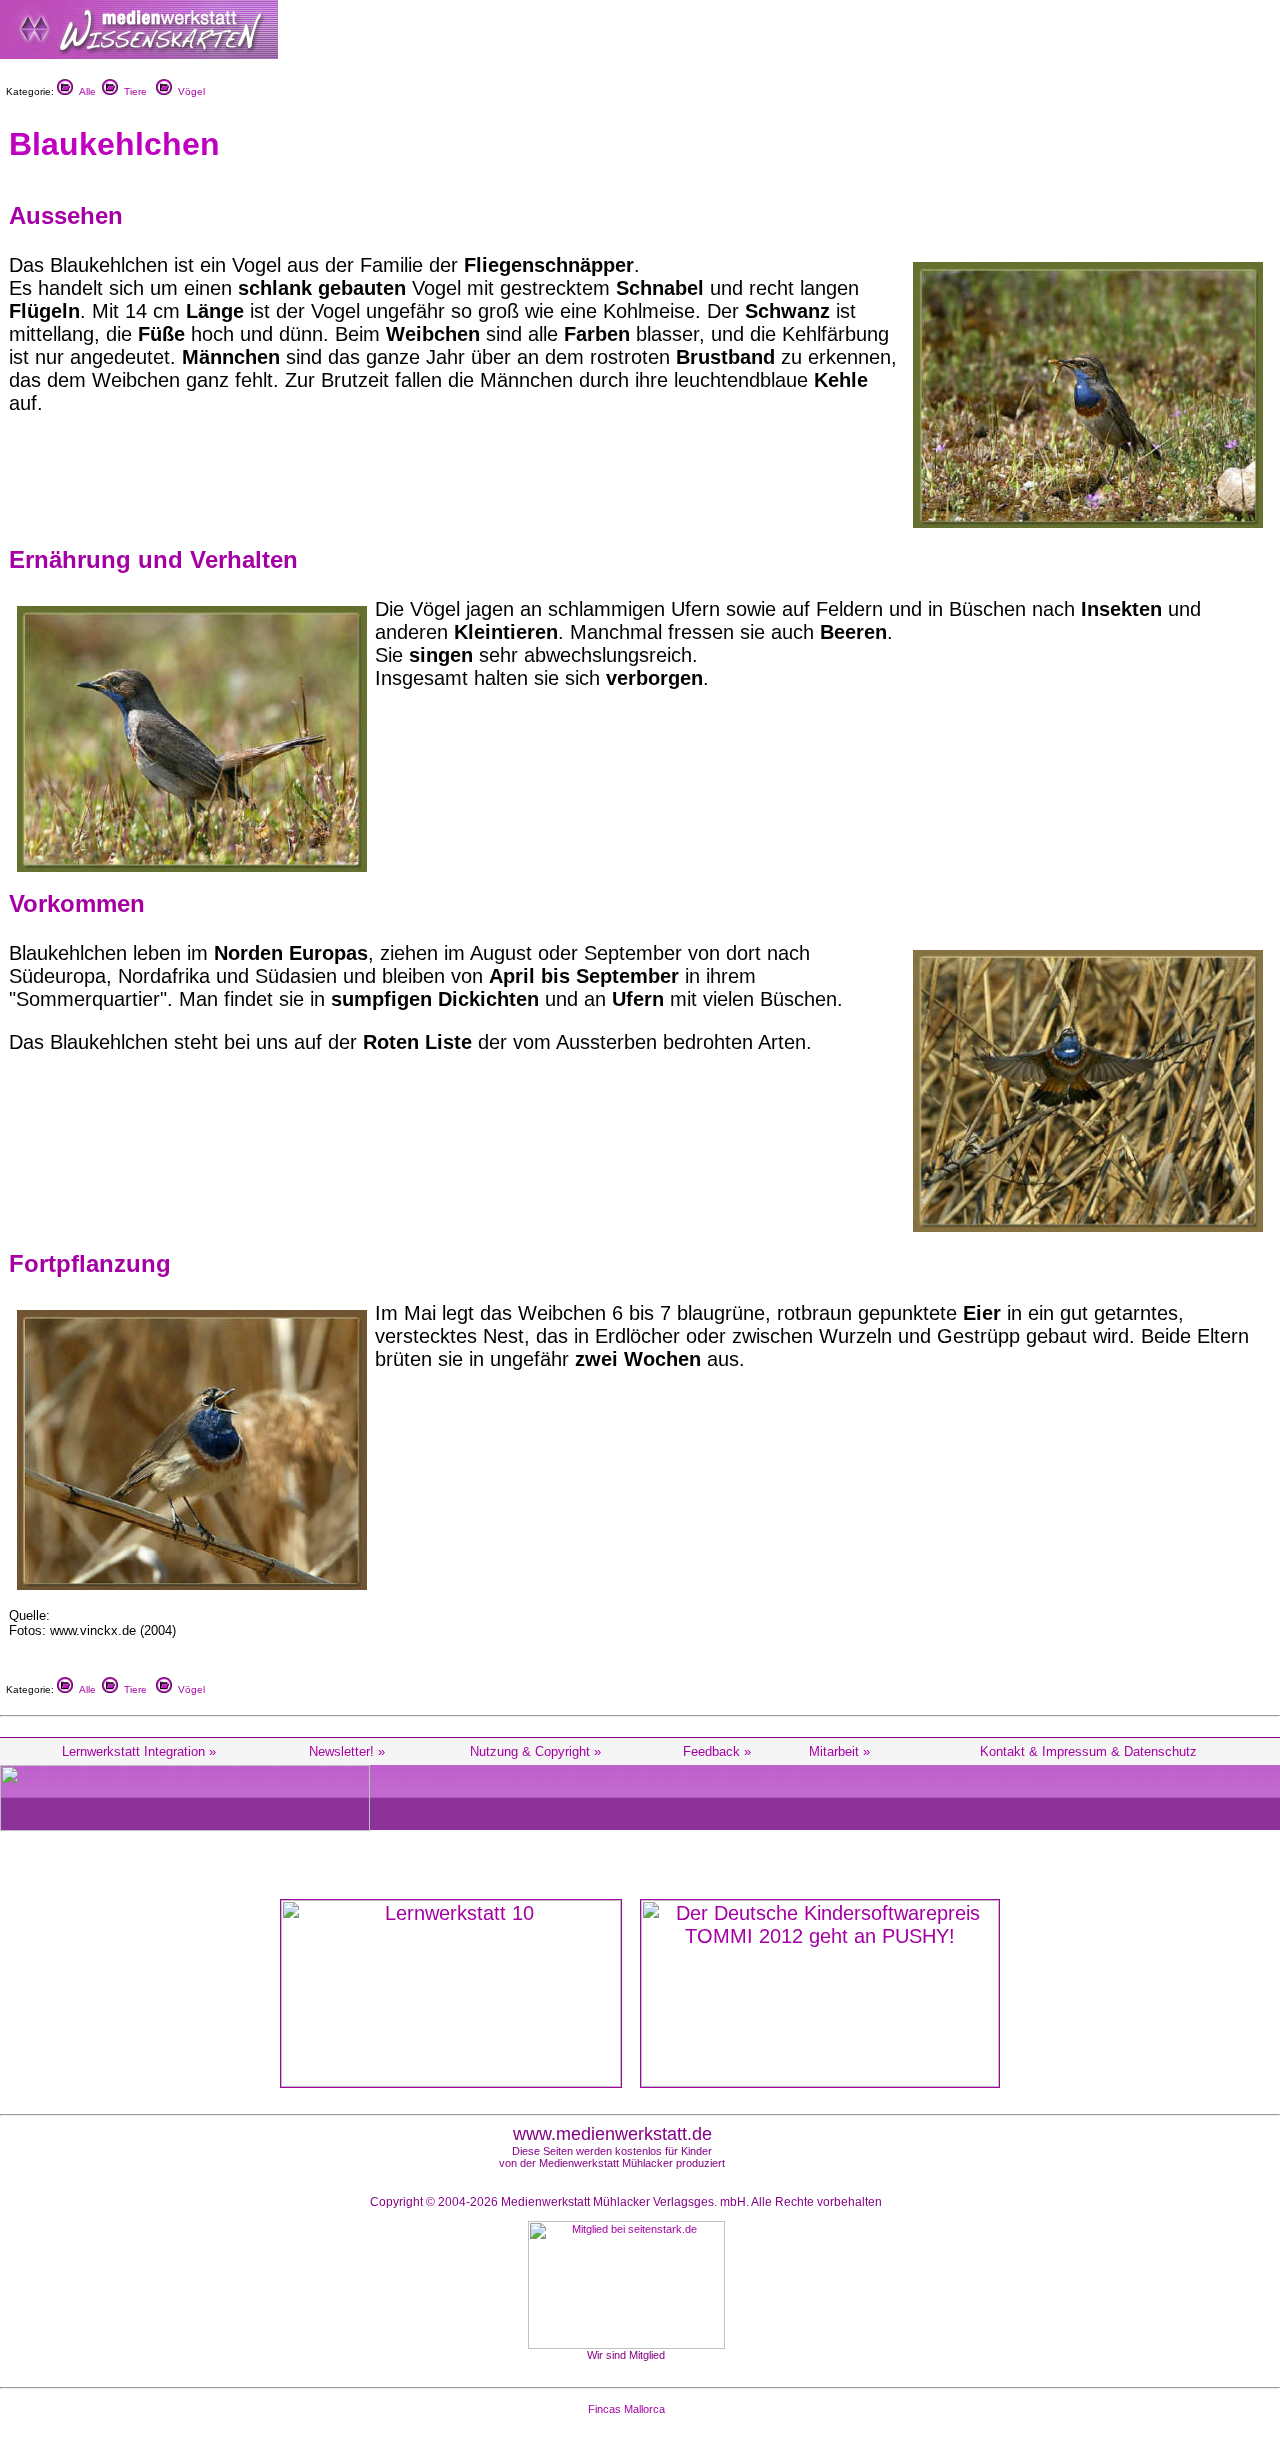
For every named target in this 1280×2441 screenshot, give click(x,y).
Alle (84, 91)
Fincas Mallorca (626, 2409)
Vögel (188, 91)
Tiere (132, 91)
